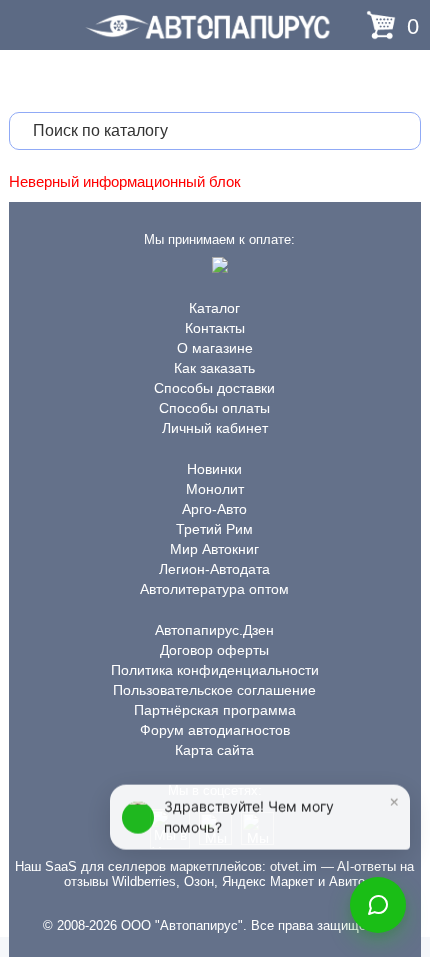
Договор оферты (214, 650)
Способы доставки (214, 388)
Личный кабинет (215, 428)
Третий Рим (214, 529)
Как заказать (214, 368)
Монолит (215, 489)
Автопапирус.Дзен (214, 630)
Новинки (214, 469)
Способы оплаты (214, 408)
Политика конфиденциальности (215, 670)
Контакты (215, 328)
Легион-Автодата (214, 569)
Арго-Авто (214, 509)
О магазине (215, 348)
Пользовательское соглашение (214, 690)
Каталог (214, 308)
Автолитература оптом (214, 589)
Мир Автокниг (214, 549)
